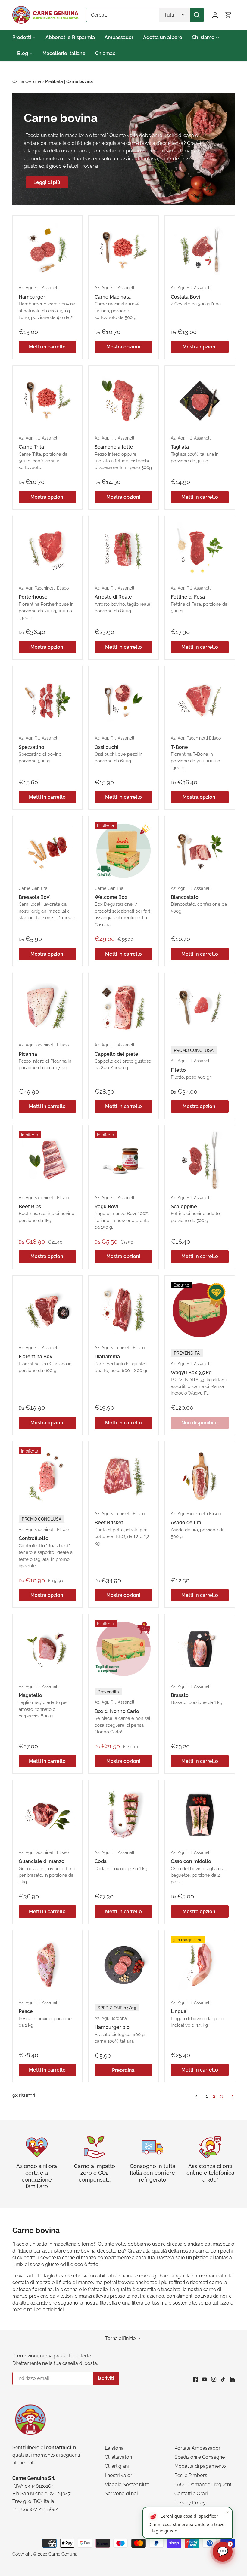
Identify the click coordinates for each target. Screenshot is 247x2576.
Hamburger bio (120, 2025)
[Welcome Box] (123, 851)
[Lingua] (200, 1965)
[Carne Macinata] (123, 250)
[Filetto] (200, 1008)
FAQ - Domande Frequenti (203, 2484)
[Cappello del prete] (123, 1008)
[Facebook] (195, 2379)
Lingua (197, 2014)
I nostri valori (119, 2475)
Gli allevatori (118, 2457)
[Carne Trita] (48, 400)
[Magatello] (48, 1649)
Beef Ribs (47, 1209)
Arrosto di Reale (123, 599)
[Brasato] (200, 1649)
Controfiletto (46, 1542)
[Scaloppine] (200, 1160)
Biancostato (199, 900)
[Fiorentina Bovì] (48, 1310)
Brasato (197, 1695)
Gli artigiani (117, 2466)
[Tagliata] (200, 400)
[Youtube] (204, 2379)
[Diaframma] (123, 1310)
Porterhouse (46, 603)
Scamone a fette (123, 453)
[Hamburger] (48, 250)
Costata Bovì (196, 296)
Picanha (45, 1056)
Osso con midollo (198, 1867)
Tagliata (195, 449)
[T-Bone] (200, 701)
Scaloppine (196, 1209)
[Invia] (197, 15)
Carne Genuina (63, 2554)
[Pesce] (48, 1965)
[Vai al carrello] (228, 15)
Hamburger (47, 303)
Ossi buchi (119, 749)
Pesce (45, 2014)
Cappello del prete (123, 1056)
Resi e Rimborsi (191, 2475)
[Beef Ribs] (48, 1160)
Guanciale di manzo (47, 1867)
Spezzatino (41, 749)
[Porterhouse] (48, 551)
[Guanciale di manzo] (48, 1815)
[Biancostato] (200, 851)
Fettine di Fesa (199, 599)
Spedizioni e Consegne (200, 2457)
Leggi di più (47, 182)
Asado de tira (198, 1525)
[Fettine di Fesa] (200, 551)
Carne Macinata (117, 303)
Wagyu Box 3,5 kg (199, 1373)
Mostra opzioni (123, 347)
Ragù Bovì (122, 1213)
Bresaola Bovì (47, 903)
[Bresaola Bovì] (48, 851)
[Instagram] (214, 2379)
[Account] (215, 15)
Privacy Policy (190, 2503)
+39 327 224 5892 (39, 2509)
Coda (121, 1861)
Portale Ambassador (197, 2448)
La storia (114, 2448)
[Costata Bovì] (200, 250)
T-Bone (196, 753)
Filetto (192, 1064)
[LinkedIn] (232, 2379)
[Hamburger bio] (123, 1965)
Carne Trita (43, 453)
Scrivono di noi (121, 2493)
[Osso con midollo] (200, 1815)
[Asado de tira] (200, 1476)
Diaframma (121, 1359)
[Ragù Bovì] (123, 1160)
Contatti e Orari (191, 2493)
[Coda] (123, 1815)
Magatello (43, 1701)
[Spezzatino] (48, 701)
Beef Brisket (122, 1528)
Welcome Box (123, 907)
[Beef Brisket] (123, 1476)
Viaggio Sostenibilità (127, 2484)
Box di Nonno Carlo (122, 1712)
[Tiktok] (223, 2379)
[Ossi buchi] (123, 701)
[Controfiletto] (48, 1476)
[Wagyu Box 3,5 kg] (200, 1310)
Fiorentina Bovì (45, 1359)
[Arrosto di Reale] (123, 551)
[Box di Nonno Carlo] (123, 1649)
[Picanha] (48, 1008)
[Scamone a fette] (123, 400)
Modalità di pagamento (200, 2466)
